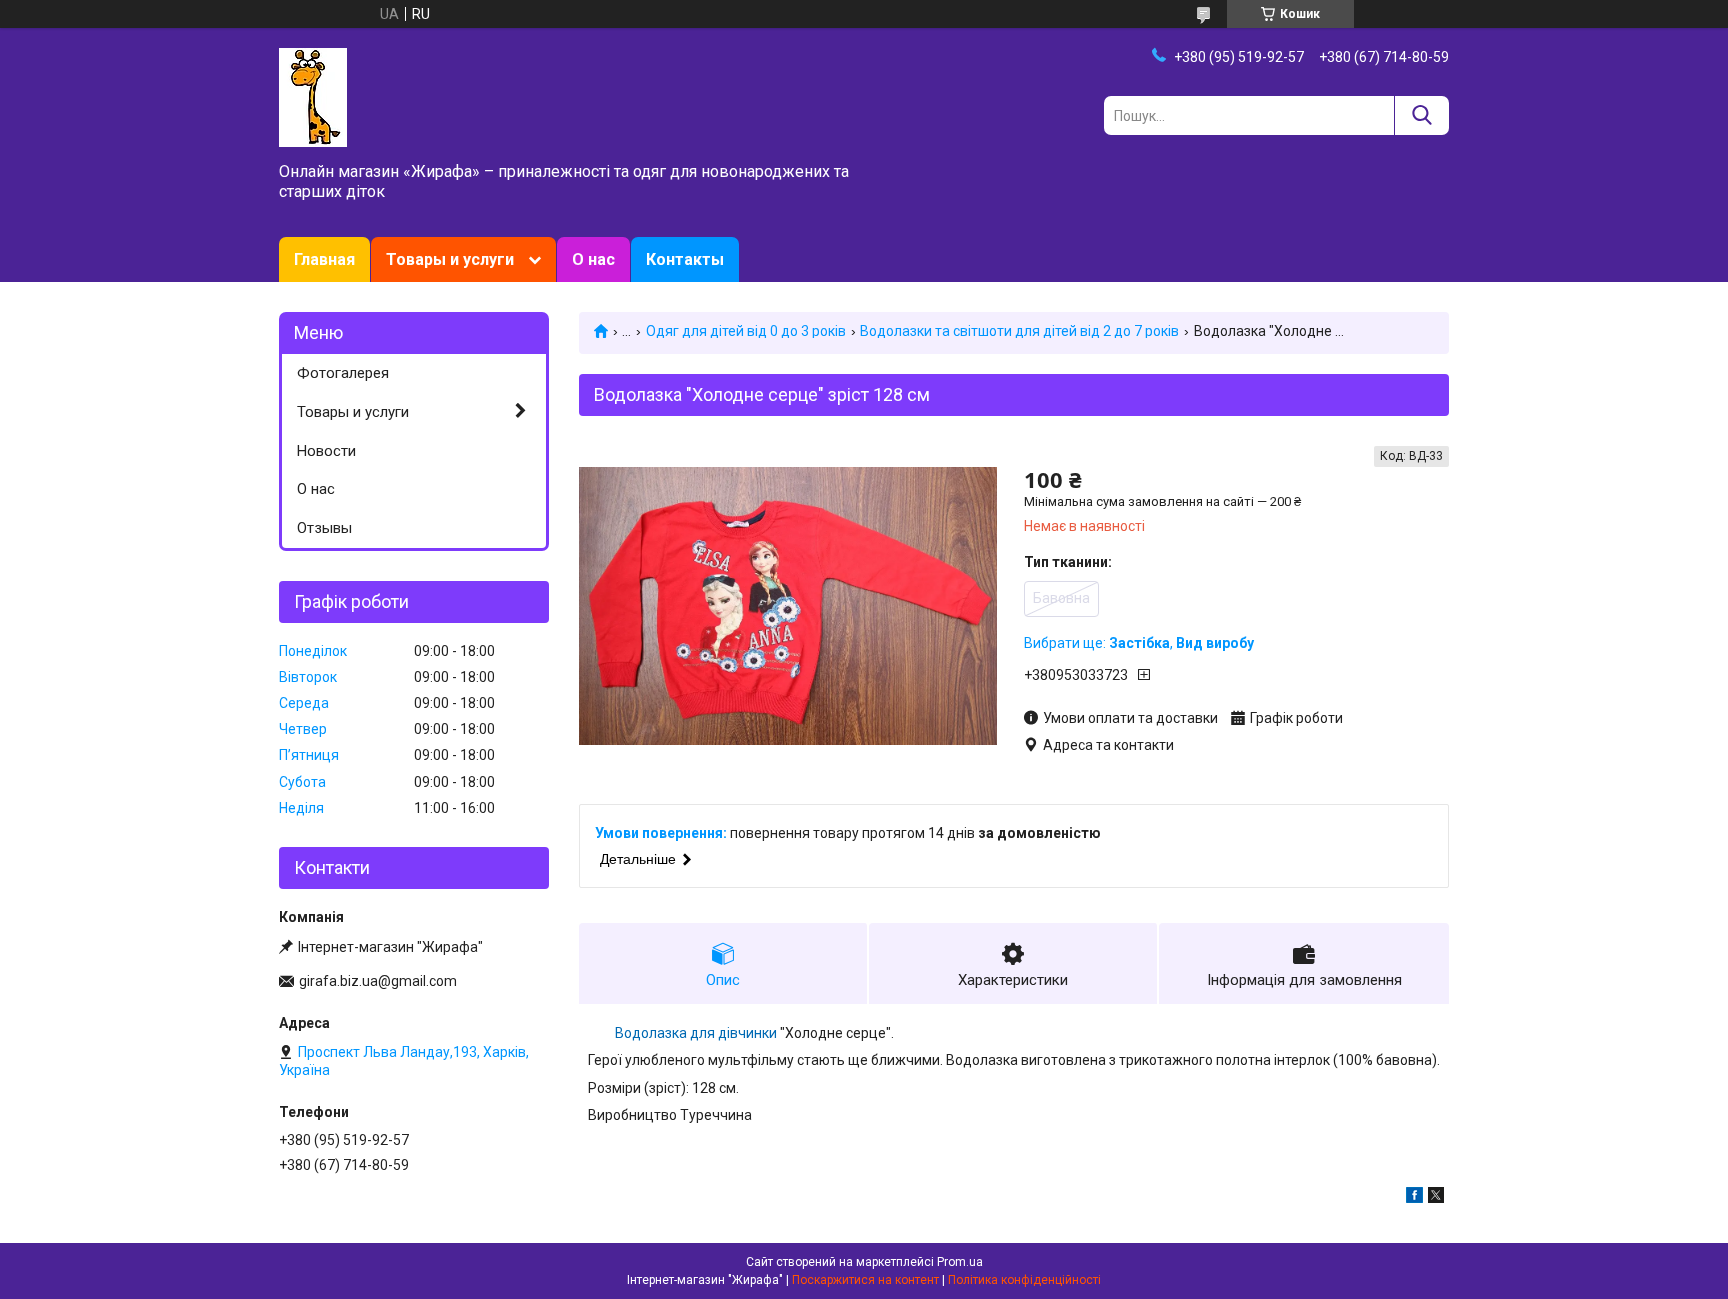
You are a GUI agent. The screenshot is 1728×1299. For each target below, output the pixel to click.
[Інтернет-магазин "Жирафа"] (313, 96)
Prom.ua (960, 1262)
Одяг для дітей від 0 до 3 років (746, 331)
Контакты (685, 259)
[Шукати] (1421, 115)
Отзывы (324, 528)
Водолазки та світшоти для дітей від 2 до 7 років (1019, 331)
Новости (326, 451)
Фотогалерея (343, 373)
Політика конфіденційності (1024, 1280)
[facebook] (1414, 1198)
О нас (593, 259)
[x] (1436, 1198)
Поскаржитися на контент (865, 1280)
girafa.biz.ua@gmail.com (378, 981)
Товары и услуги (450, 259)
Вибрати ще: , (1139, 643)
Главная (324, 259)
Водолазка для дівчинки (696, 1033)
